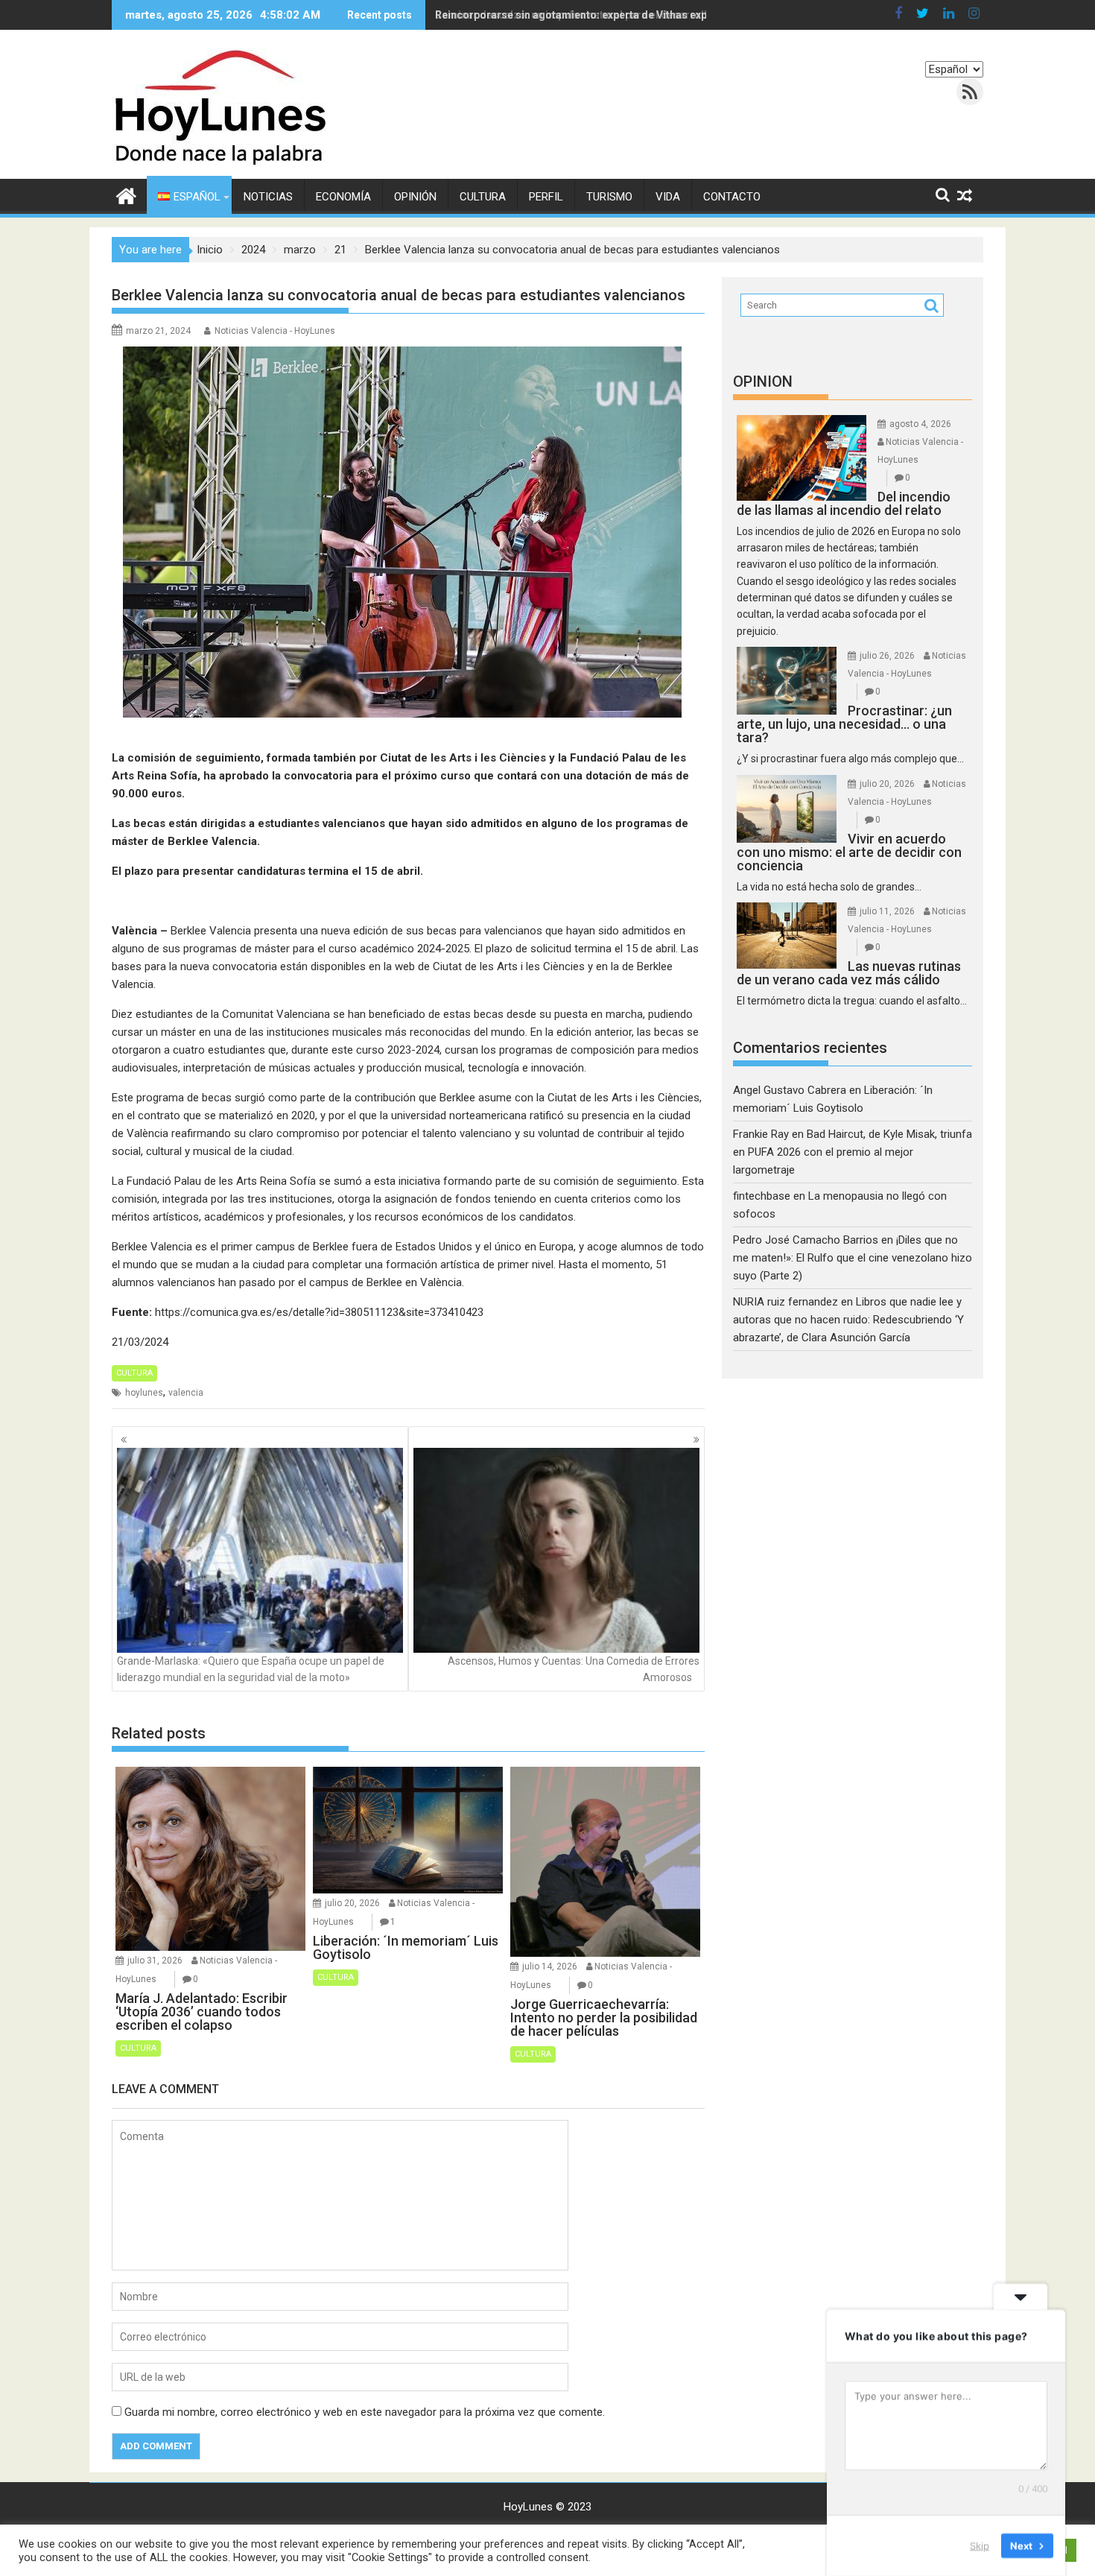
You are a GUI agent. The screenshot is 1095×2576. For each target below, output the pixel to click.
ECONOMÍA (343, 197)
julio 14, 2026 (550, 1966)
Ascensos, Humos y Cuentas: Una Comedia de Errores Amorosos (574, 1669)
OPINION (763, 382)
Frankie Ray (761, 1134)
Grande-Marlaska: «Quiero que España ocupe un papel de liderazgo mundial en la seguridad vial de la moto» (251, 1669)
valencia (186, 1393)
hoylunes (144, 1393)
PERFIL (546, 197)
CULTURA (483, 197)
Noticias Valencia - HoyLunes (275, 331)
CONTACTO (732, 197)
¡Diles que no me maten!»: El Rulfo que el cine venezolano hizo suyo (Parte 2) (853, 1258)
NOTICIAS (268, 197)
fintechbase (762, 1196)
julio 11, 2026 (887, 911)
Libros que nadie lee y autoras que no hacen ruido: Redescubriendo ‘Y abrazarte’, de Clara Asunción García (848, 1320)
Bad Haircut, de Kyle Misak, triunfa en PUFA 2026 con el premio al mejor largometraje (853, 1152)
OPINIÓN (415, 197)
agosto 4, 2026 (920, 424)
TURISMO (609, 197)
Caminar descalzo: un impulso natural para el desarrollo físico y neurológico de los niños (656, 15)
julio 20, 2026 (352, 1903)
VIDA (668, 197)
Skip (980, 2545)
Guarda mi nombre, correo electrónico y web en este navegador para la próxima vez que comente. (365, 2412)
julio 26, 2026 (887, 656)
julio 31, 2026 (155, 1961)
